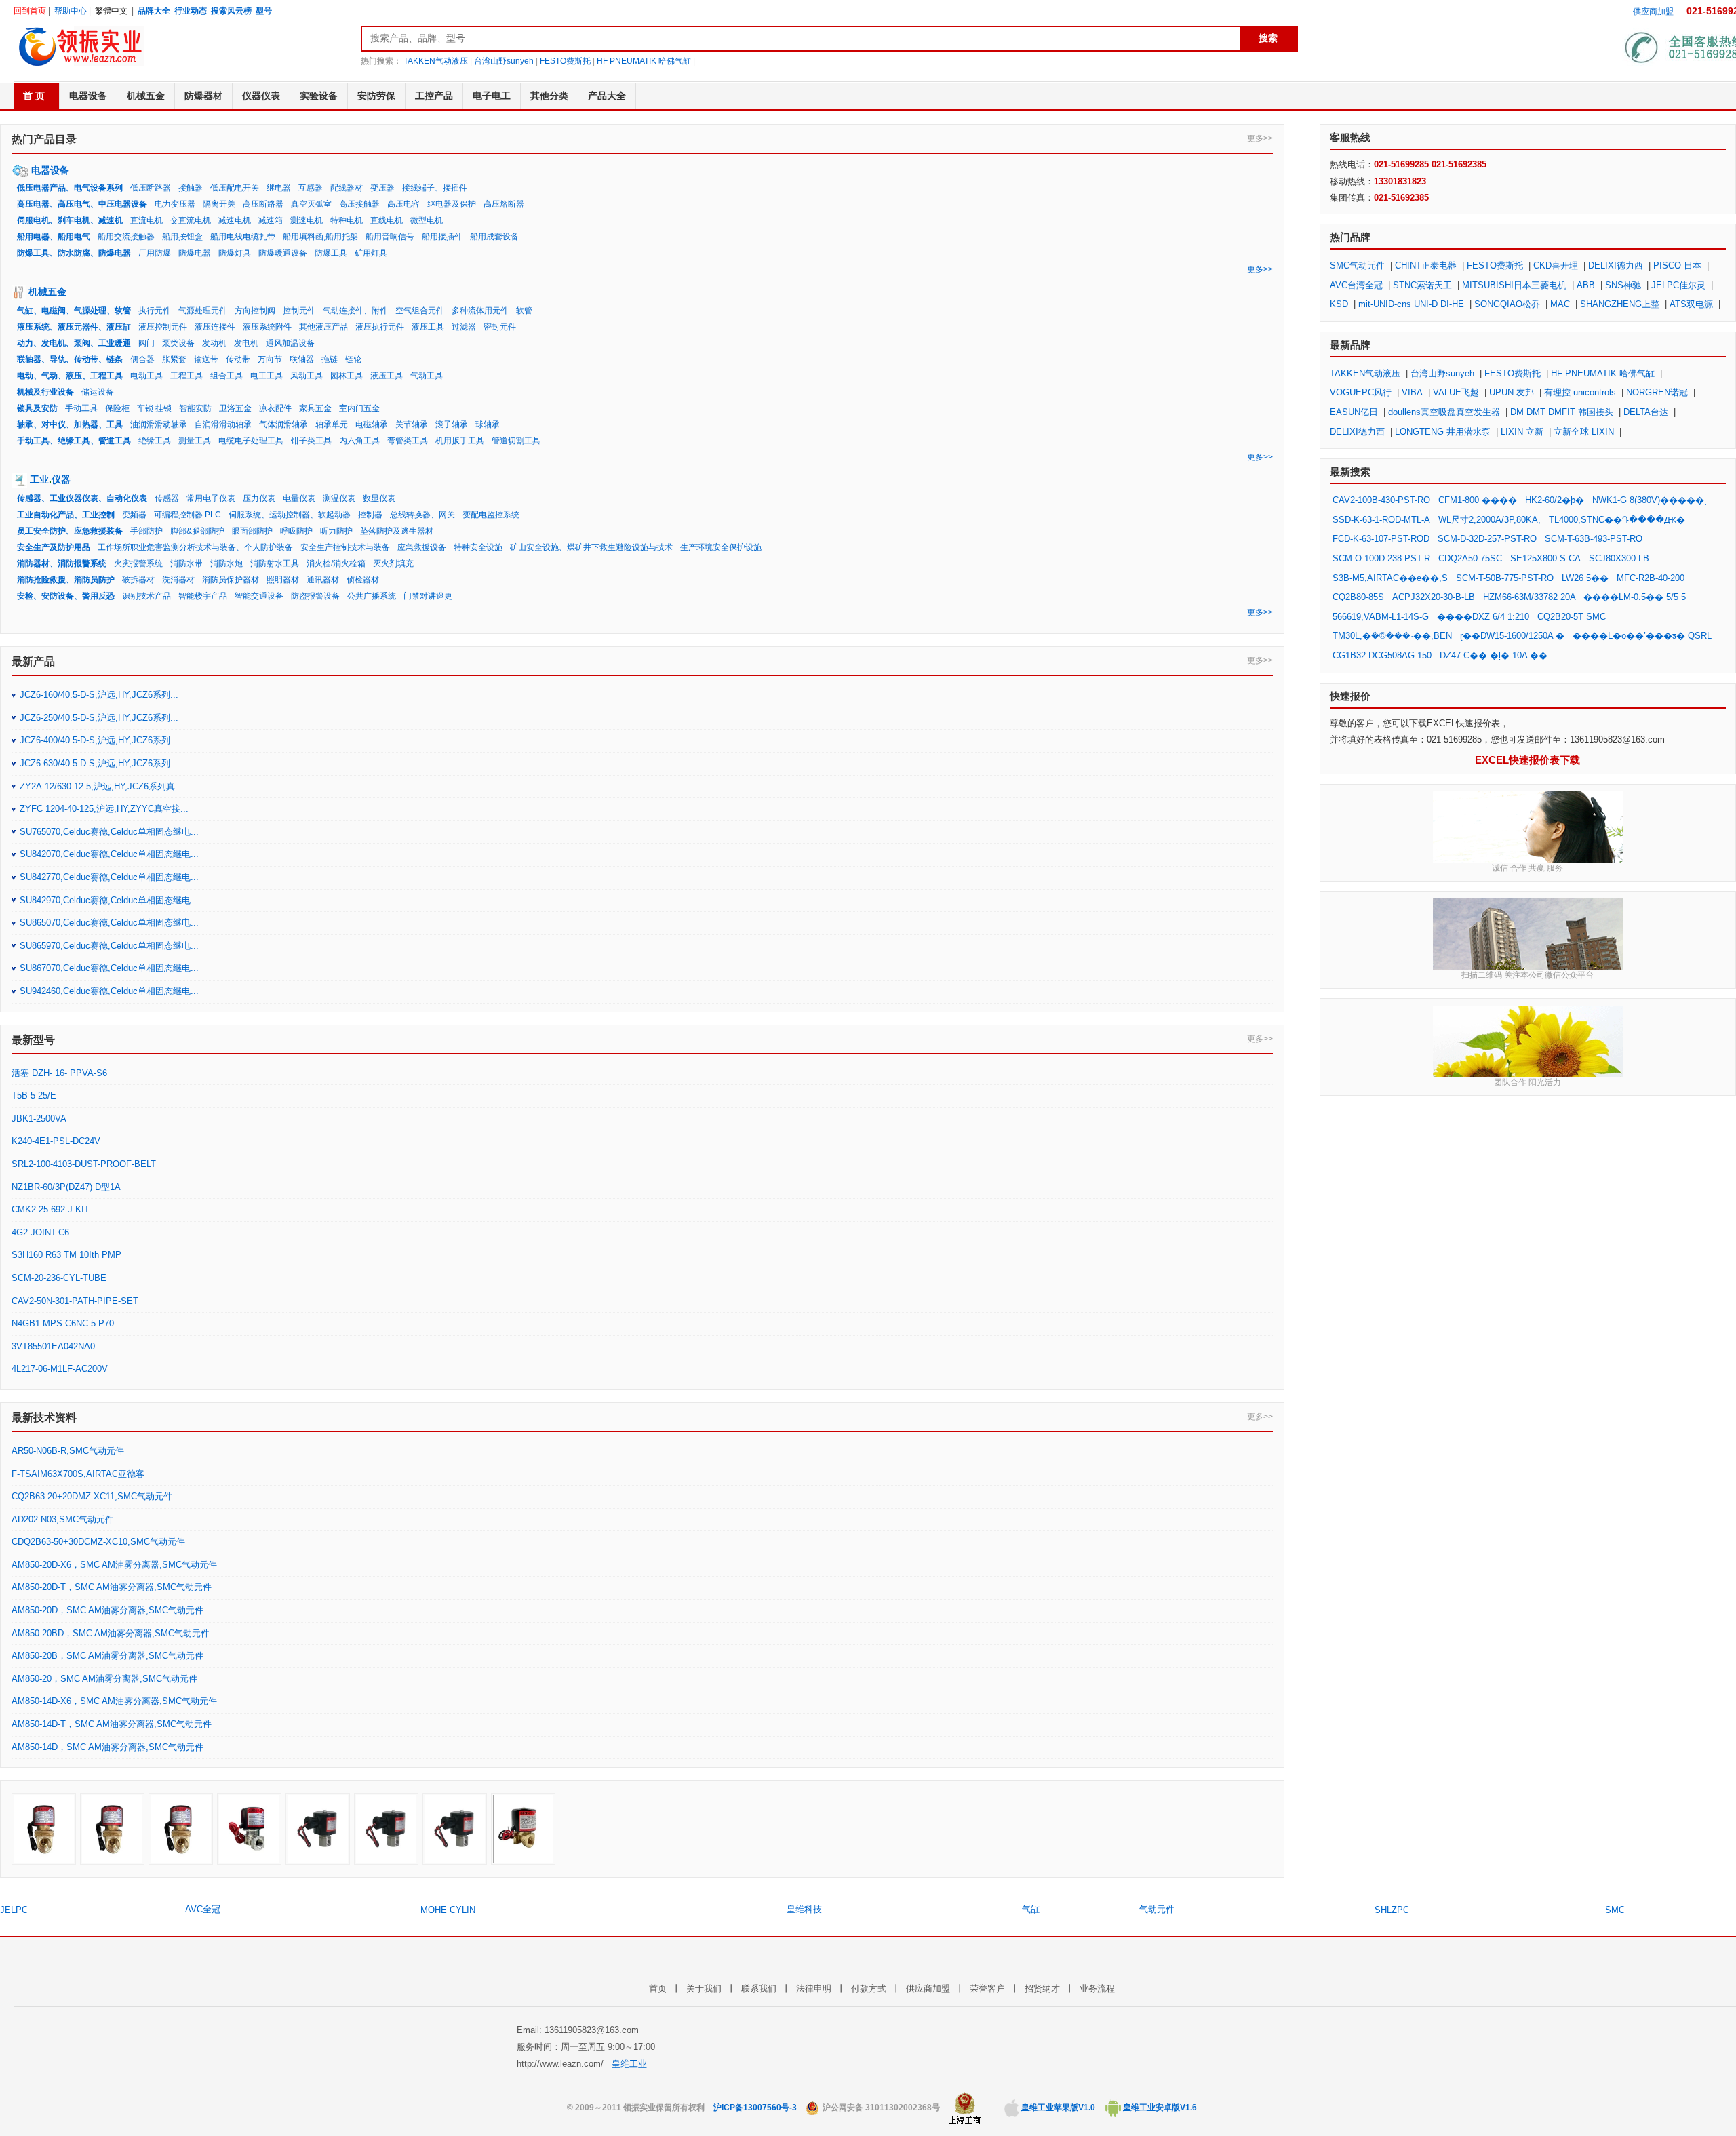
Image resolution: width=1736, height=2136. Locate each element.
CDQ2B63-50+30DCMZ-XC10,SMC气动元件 (98, 1542)
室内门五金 (359, 408)
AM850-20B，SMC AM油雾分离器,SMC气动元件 (107, 1656)
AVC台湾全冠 (1356, 285)
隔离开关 (219, 204)
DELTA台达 (1646, 412)
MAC (1560, 304)
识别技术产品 (146, 596)
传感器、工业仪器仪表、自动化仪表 (82, 498)
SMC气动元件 (1357, 265)
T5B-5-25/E (34, 1095)
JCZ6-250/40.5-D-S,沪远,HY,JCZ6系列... (99, 718)
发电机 (246, 343)
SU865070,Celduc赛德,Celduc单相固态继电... (109, 923)
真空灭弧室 (311, 204)
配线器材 (347, 188)
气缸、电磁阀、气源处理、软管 (74, 311)
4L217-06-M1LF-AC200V (60, 1369)
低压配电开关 (235, 188)
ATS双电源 (1691, 304)
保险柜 (117, 408)
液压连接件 (215, 327)
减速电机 (235, 220)
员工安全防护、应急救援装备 (70, 531)
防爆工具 (331, 253)
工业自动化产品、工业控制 (66, 515)
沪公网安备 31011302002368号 (880, 2108)
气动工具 (427, 376)
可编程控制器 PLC (188, 515)
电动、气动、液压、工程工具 (70, 376)
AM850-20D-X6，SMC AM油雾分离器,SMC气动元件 (114, 1565)
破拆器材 (138, 580)
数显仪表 (379, 498)
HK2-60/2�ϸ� (1555, 500)
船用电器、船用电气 (54, 237)
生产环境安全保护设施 (721, 547)
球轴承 (488, 424)
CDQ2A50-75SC (1470, 558)
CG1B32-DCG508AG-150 (1382, 655)
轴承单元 (332, 424)
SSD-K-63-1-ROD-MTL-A (1381, 520)
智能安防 (195, 408)
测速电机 (307, 220)
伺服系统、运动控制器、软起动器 (290, 515)
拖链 (330, 359)
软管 (524, 311)
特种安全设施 (478, 547)
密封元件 (500, 327)
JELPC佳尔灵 (1678, 285)
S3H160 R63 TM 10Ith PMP (66, 1255)
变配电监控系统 (491, 515)
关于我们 (704, 1989)
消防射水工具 (275, 563)
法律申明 (814, 1989)
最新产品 (33, 661)
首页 (658, 1989)
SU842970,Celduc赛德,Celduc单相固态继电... (109, 900)
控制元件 (299, 311)
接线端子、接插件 (435, 188)
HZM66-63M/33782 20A (1531, 597)
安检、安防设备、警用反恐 (66, 596)
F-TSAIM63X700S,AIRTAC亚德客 (78, 1474)
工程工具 (186, 376)
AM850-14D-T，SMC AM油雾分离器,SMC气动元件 (112, 1724)
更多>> (1260, 138)
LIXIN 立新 (1522, 432)
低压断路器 (151, 188)
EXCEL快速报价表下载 (1527, 760)
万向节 (270, 359)
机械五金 (47, 292)
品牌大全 (154, 11)
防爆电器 (195, 253)
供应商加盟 (1653, 12)
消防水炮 (226, 563)
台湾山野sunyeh (504, 61)
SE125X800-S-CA (1545, 558)
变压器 (382, 188)
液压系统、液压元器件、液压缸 (74, 327)
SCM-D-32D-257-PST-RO (1487, 539)
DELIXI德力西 (1616, 265)
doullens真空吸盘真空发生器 (1444, 412)
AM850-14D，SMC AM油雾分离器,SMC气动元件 (107, 1747)
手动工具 (81, 408)
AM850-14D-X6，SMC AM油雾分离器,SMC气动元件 (114, 1701)
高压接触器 (359, 204)
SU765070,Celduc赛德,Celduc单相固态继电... (109, 832)
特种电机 (347, 220)
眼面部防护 (252, 531)
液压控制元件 (163, 327)
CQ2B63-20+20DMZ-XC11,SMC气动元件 (92, 1496)
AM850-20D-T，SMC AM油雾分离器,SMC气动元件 (112, 1587)
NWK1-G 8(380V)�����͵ (1650, 500)
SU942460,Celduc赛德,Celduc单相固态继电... (109, 991)
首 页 (34, 96)
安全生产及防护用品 (54, 547)
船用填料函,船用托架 (320, 237)
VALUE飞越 (1456, 392)
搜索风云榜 (231, 11)
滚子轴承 (452, 424)
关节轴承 (412, 424)
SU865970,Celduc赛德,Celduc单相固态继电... (109, 946)
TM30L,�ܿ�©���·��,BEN (1392, 636)
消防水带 (186, 563)
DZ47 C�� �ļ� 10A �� (1494, 655)
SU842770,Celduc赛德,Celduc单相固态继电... (109, 877)
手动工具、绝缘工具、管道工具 (74, 441)
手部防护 (146, 531)
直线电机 (387, 220)
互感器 (311, 188)
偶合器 (142, 359)
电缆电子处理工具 (251, 441)
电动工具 (146, 376)
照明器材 (283, 580)
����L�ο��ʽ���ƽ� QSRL (1642, 636)
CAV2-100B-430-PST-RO (1381, 500)
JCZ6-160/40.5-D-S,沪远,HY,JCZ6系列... (99, 695)
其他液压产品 (323, 327)
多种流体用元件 (480, 311)
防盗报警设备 (315, 596)
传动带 (238, 359)
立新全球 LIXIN (1584, 432)
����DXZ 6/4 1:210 (1483, 617)
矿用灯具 (371, 253)
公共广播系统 (372, 596)
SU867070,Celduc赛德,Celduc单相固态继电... (109, 968)
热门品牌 (1350, 237)
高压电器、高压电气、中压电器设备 (82, 204)
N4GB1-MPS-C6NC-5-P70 (63, 1323)
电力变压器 (175, 204)
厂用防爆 (155, 253)
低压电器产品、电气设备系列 (70, 188)
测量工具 (195, 441)
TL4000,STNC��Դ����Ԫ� (1617, 520)
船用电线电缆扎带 (243, 237)
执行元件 (155, 311)
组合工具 (226, 376)
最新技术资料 (44, 1418)
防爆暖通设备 (283, 253)
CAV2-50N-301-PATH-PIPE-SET (75, 1301)
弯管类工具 (408, 441)
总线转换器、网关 (422, 515)
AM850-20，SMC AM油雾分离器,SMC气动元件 (104, 1679)
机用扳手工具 (460, 441)
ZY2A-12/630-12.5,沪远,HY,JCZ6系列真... (101, 786)
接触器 (191, 188)
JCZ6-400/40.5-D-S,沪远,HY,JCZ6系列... (99, 740)
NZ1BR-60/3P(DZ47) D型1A (66, 1187)
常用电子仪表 (211, 498)
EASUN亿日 (1354, 412)
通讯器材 (323, 580)
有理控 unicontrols (1580, 392)
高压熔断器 (504, 204)
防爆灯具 (235, 253)
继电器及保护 (452, 204)
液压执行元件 (380, 327)
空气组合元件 (420, 311)
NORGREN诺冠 (1657, 392)
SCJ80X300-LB (1619, 558)
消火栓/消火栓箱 (336, 563)
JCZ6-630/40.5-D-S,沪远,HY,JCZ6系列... (99, 763)
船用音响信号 (390, 237)
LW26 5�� (1585, 578)
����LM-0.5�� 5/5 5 (1635, 597)
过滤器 (464, 327)
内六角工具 (359, 441)
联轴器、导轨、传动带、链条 (70, 359)
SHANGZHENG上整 (1620, 304)
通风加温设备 (290, 343)
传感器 (167, 498)
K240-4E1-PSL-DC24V (56, 1141)
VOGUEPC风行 (1361, 392)
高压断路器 (263, 204)
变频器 (134, 515)
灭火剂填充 (393, 563)
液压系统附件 (267, 327)
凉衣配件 (275, 408)
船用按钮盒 (182, 237)
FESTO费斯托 (565, 61)
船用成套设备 (494, 237)
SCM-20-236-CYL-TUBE (59, 1278)
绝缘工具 (155, 441)
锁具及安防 (37, 408)
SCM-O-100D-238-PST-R (1381, 558)
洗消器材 (178, 580)
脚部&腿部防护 (197, 531)
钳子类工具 (311, 441)
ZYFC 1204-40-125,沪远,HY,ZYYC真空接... (104, 809)
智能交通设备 (259, 596)
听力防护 (336, 531)
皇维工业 (629, 2064)
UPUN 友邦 (1512, 392)
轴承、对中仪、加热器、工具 (70, 424)
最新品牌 (1350, 345)
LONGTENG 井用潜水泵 (1443, 432)
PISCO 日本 (1677, 265)
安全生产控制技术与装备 (345, 547)
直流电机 (146, 220)
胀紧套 (174, 359)
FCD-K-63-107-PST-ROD (1381, 539)
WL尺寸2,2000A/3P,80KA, (1490, 520)
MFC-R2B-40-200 (1651, 578)
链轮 (353, 359)
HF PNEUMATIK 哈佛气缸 (644, 61)
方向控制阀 (255, 311)
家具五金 (315, 408)
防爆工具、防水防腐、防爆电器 (74, 253)
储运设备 (98, 392)
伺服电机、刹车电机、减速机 (70, 220)
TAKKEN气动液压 (436, 61)
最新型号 (33, 1040)
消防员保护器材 (231, 580)
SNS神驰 (1623, 285)
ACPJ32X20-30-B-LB (1434, 597)
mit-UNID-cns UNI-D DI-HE (1411, 304)
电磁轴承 (372, 424)
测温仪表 (339, 498)
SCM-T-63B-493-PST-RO (1594, 539)
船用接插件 (442, 237)
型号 (264, 11)
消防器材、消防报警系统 (62, 563)
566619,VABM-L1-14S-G (1381, 617)
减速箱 (271, 220)
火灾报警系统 (138, 563)
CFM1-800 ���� (1478, 500)
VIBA (1412, 392)
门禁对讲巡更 (428, 596)
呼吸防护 (296, 531)
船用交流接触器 (126, 237)
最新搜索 (1350, 472)
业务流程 (1097, 1989)
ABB (1586, 285)
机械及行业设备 (45, 392)
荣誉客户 (987, 1989)
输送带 (206, 359)
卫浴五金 (235, 408)
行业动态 (191, 11)
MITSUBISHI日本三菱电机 (1514, 285)
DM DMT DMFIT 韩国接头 (1562, 412)
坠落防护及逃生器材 (397, 531)
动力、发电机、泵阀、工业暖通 (74, 343)
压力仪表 (259, 498)
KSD (1339, 304)
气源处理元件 (203, 311)
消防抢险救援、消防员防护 (66, 580)
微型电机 (427, 220)
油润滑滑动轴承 (159, 424)
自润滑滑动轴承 (223, 424)
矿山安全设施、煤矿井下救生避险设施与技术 (591, 547)
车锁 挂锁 (154, 408)
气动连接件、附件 (355, 311)
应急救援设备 (422, 547)
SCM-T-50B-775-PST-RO (1505, 578)
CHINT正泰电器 (1426, 265)
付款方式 (869, 1989)
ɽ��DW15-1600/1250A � (1512, 636)
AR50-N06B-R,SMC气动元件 (68, 1451)
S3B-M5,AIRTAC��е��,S (1390, 578)
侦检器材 (363, 580)
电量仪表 (299, 498)
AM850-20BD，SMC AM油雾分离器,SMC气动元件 (111, 1633)
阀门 (146, 343)
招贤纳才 (1042, 1989)
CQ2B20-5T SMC (1572, 617)
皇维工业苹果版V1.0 (1057, 2108)
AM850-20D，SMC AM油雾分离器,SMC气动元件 (107, 1610)
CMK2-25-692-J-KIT (51, 1209)
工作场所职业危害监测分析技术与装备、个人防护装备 (195, 547)
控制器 (370, 515)
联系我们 (759, 1989)
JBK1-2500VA (39, 1119)
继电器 (279, 188)
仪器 (61, 479)
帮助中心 (71, 11)
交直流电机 (191, 220)
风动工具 (307, 376)
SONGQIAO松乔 (1507, 304)
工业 (39, 479)
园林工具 (347, 376)
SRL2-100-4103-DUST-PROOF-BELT (84, 1164)
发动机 (214, 343)
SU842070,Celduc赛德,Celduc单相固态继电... (109, 854)
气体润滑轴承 (283, 424)
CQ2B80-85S (1358, 597)
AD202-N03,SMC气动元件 (63, 1519)
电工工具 (267, 376)
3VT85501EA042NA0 (53, 1346)
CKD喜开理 (1556, 265)
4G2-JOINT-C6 (40, 1232)
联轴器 (302, 359)
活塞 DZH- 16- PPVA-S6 (59, 1073)
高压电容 (403, 204)
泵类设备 (178, 343)
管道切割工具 (516, 441)
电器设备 (50, 170)
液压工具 (428, 327)
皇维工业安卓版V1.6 (1159, 2108)
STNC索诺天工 (1422, 285)
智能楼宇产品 (203, 596)
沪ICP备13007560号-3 (755, 2108)
